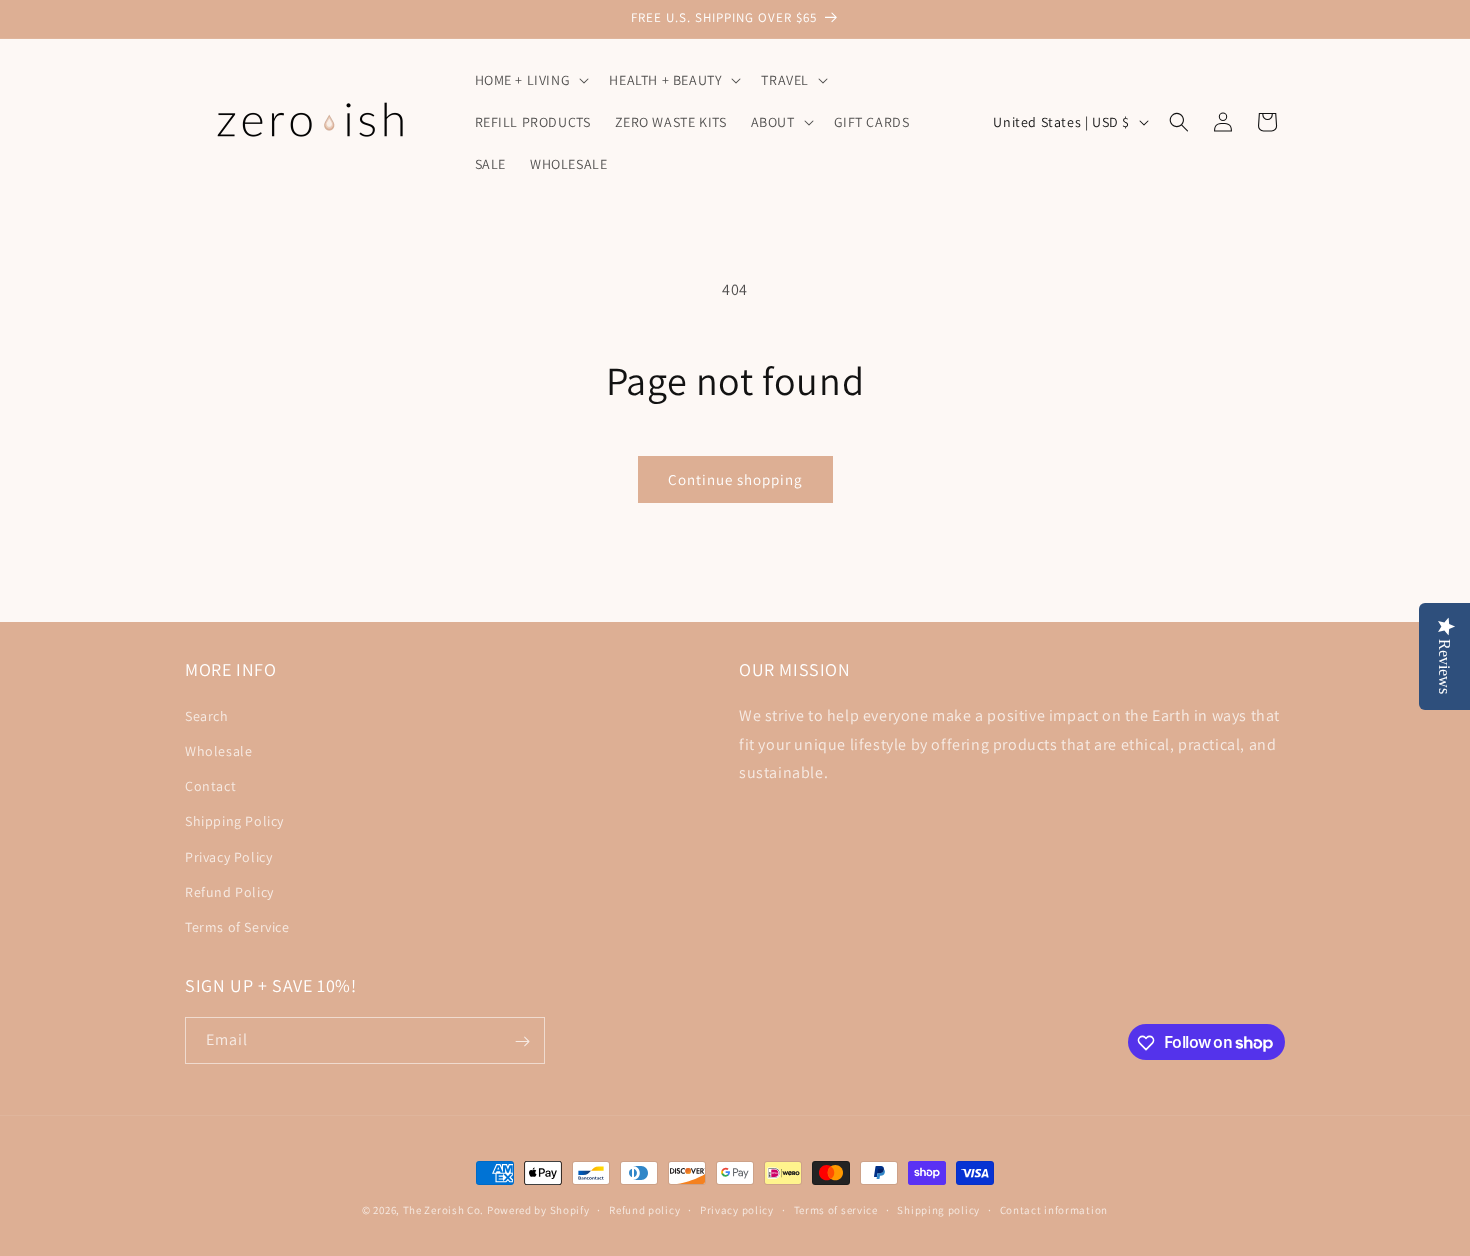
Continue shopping (735, 479)
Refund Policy (229, 891)
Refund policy (644, 1209)
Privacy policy (737, 1209)
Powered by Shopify (538, 1210)
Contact (210, 785)
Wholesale (218, 750)
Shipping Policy (234, 820)
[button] (530, 80)
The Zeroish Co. (444, 1210)
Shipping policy (938, 1209)
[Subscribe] (522, 1041)
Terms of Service (237, 926)
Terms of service (836, 1209)
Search (207, 715)
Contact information (1054, 1209)
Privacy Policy (228, 856)
